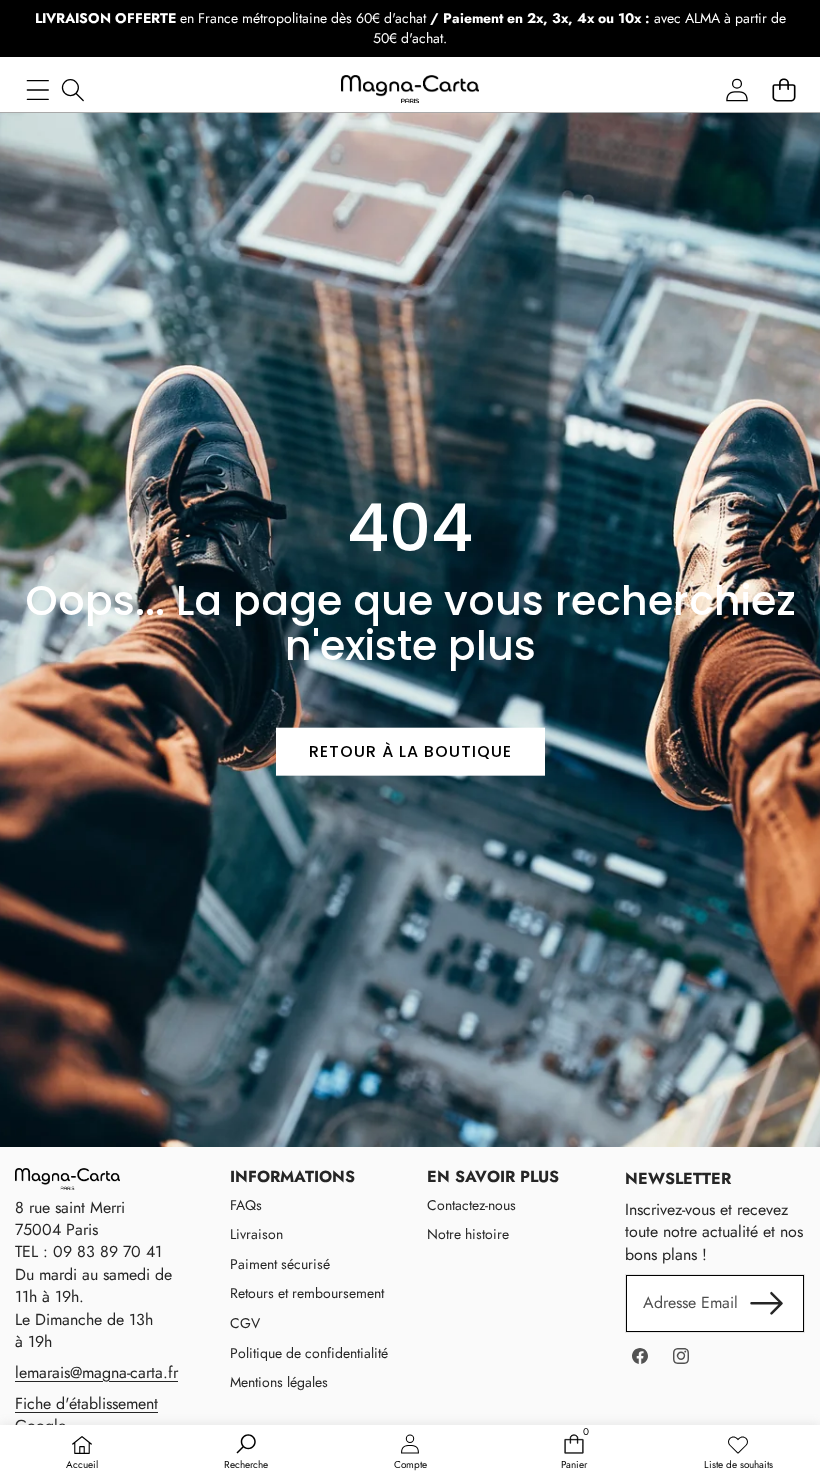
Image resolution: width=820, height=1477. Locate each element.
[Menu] (37, 89)
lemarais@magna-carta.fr (96, 1372)
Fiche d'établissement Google (86, 1414)
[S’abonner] (767, 1303)
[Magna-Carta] (410, 89)
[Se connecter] (736, 89)
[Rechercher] (72, 89)
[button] (783, 89)
